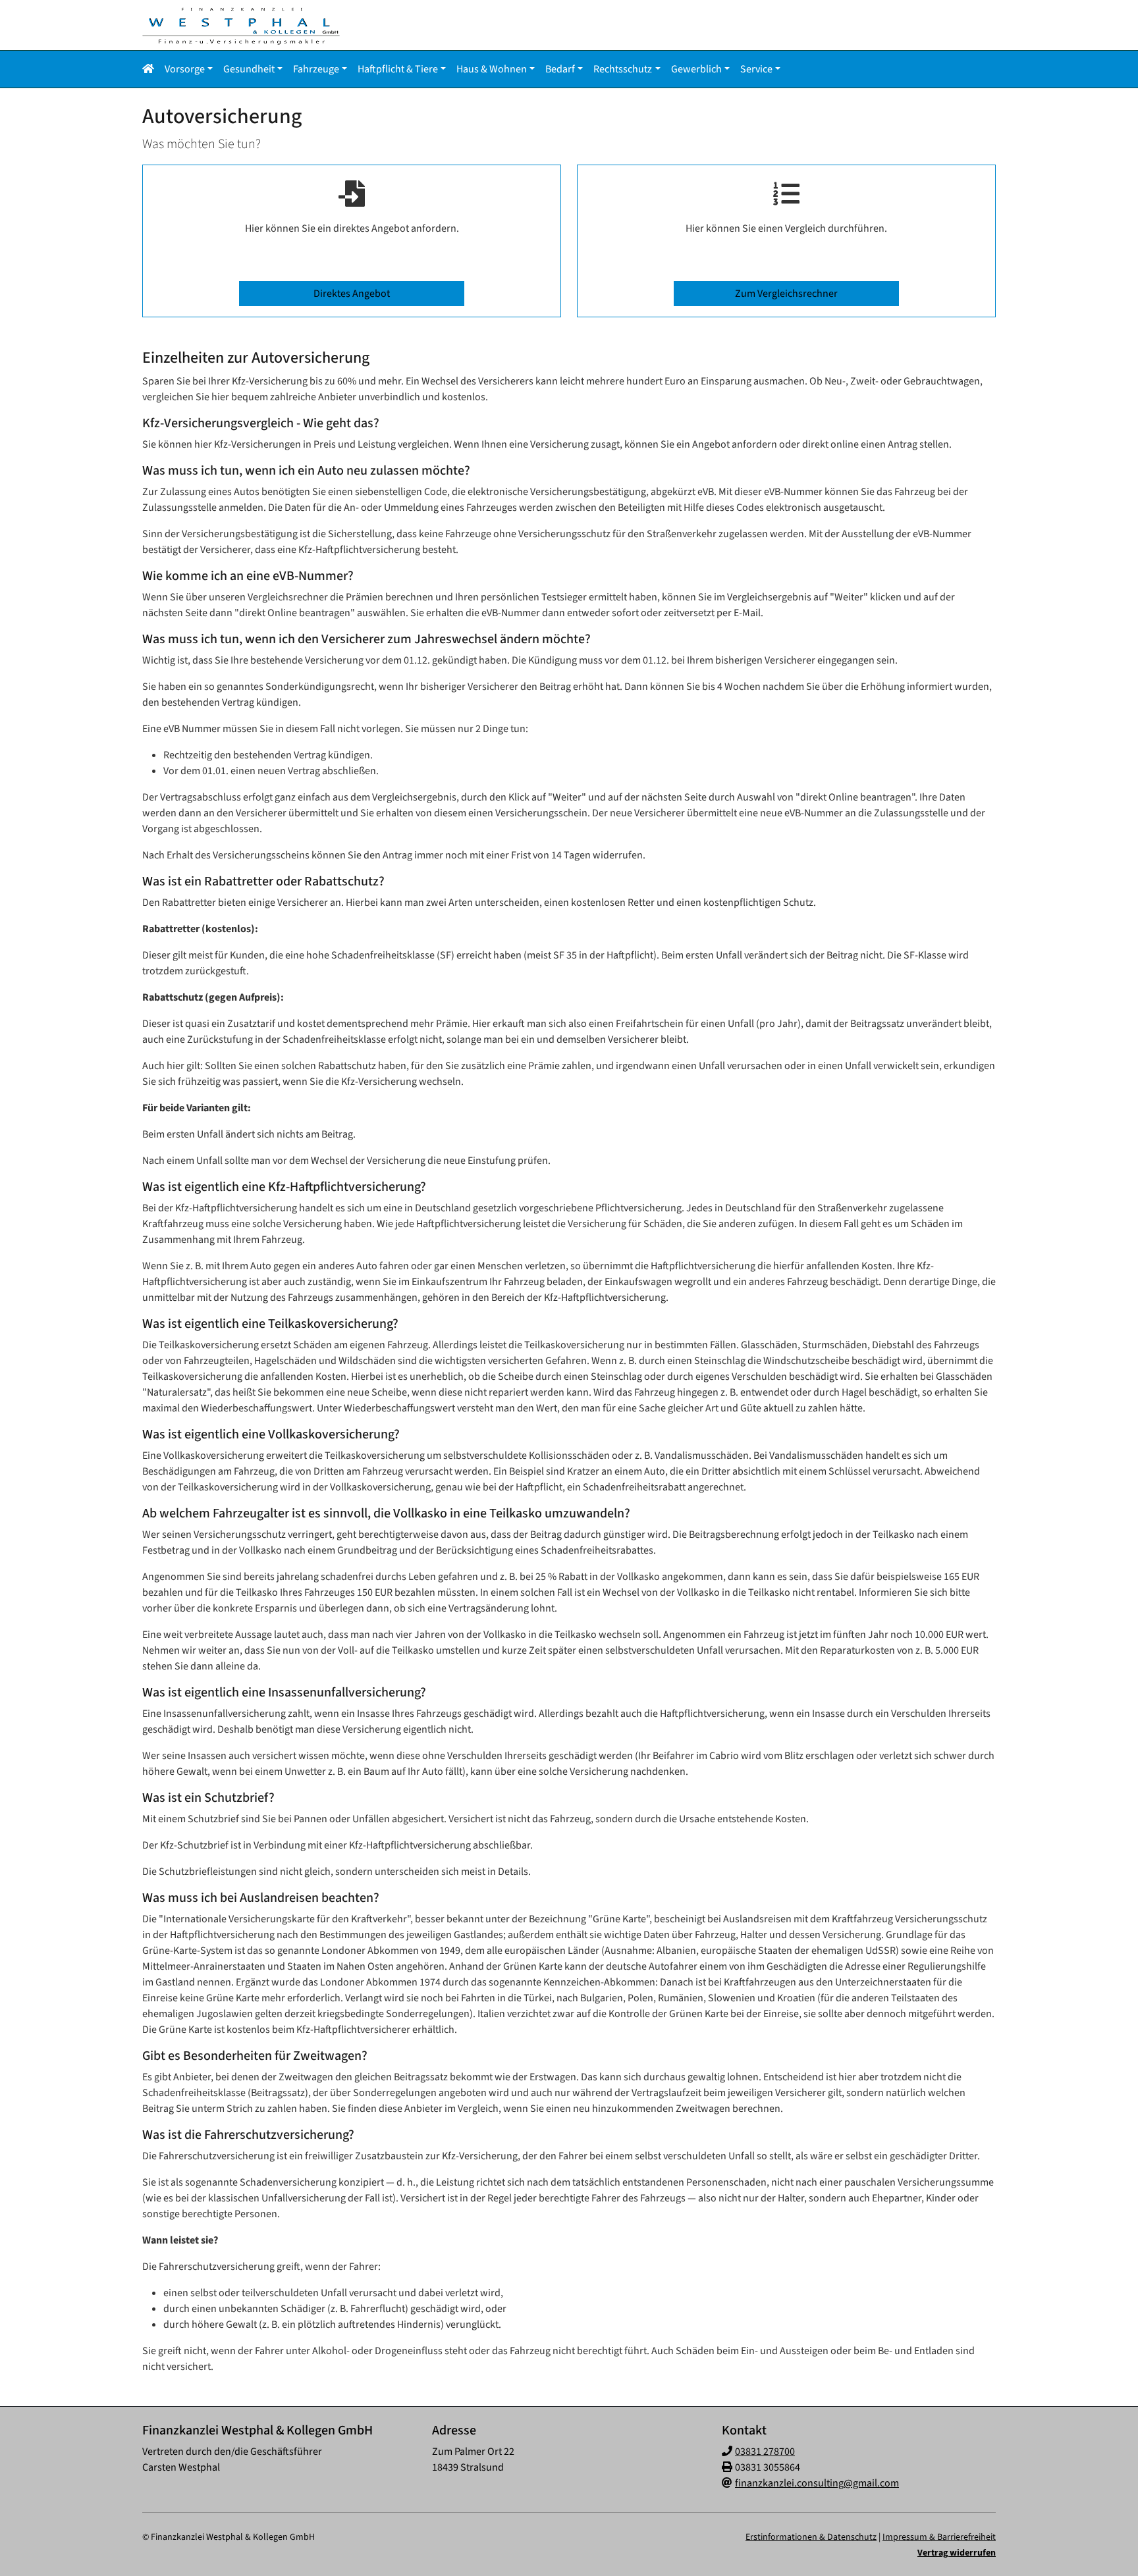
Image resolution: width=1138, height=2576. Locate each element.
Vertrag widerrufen (957, 2553)
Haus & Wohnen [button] (492, 69)
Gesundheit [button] (249, 69)
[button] (151, 69)
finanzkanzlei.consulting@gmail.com (817, 2483)
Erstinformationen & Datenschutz (811, 2537)
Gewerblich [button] (696, 69)
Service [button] (756, 69)
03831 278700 (765, 2452)
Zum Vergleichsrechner (786, 294)
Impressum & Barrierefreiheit (939, 2537)
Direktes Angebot (352, 294)
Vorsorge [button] (185, 69)
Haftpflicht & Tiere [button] (398, 69)
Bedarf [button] (560, 69)
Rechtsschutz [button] (623, 69)
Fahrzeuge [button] (316, 69)
